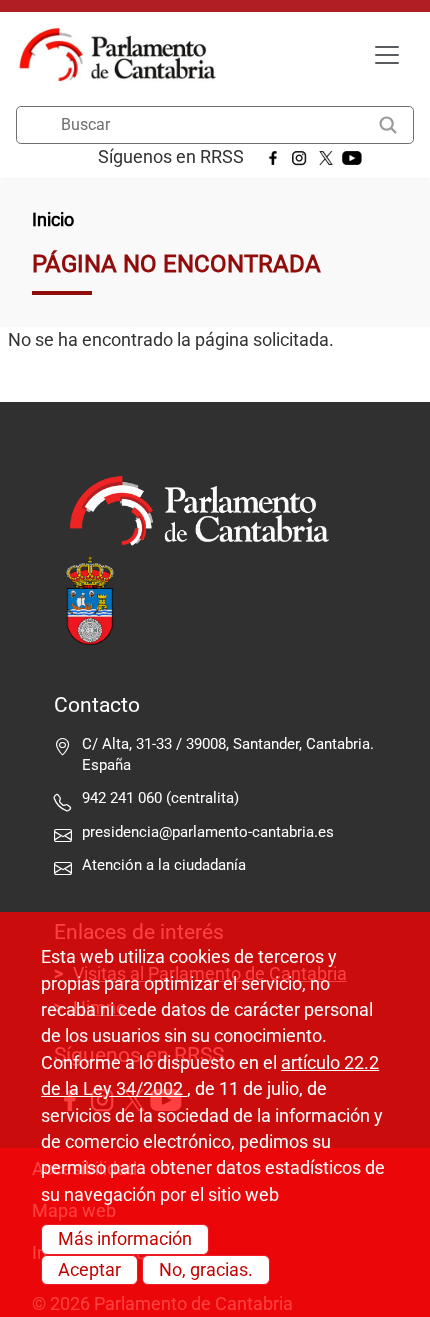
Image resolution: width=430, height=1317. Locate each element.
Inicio (53, 220)
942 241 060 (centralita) (160, 798)
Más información (125, 1239)
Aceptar (89, 1270)
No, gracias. (206, 1270)
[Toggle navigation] (387, 55)
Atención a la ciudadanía (166, 865)
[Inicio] (125, 55)
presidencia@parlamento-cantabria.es (208, 832)
